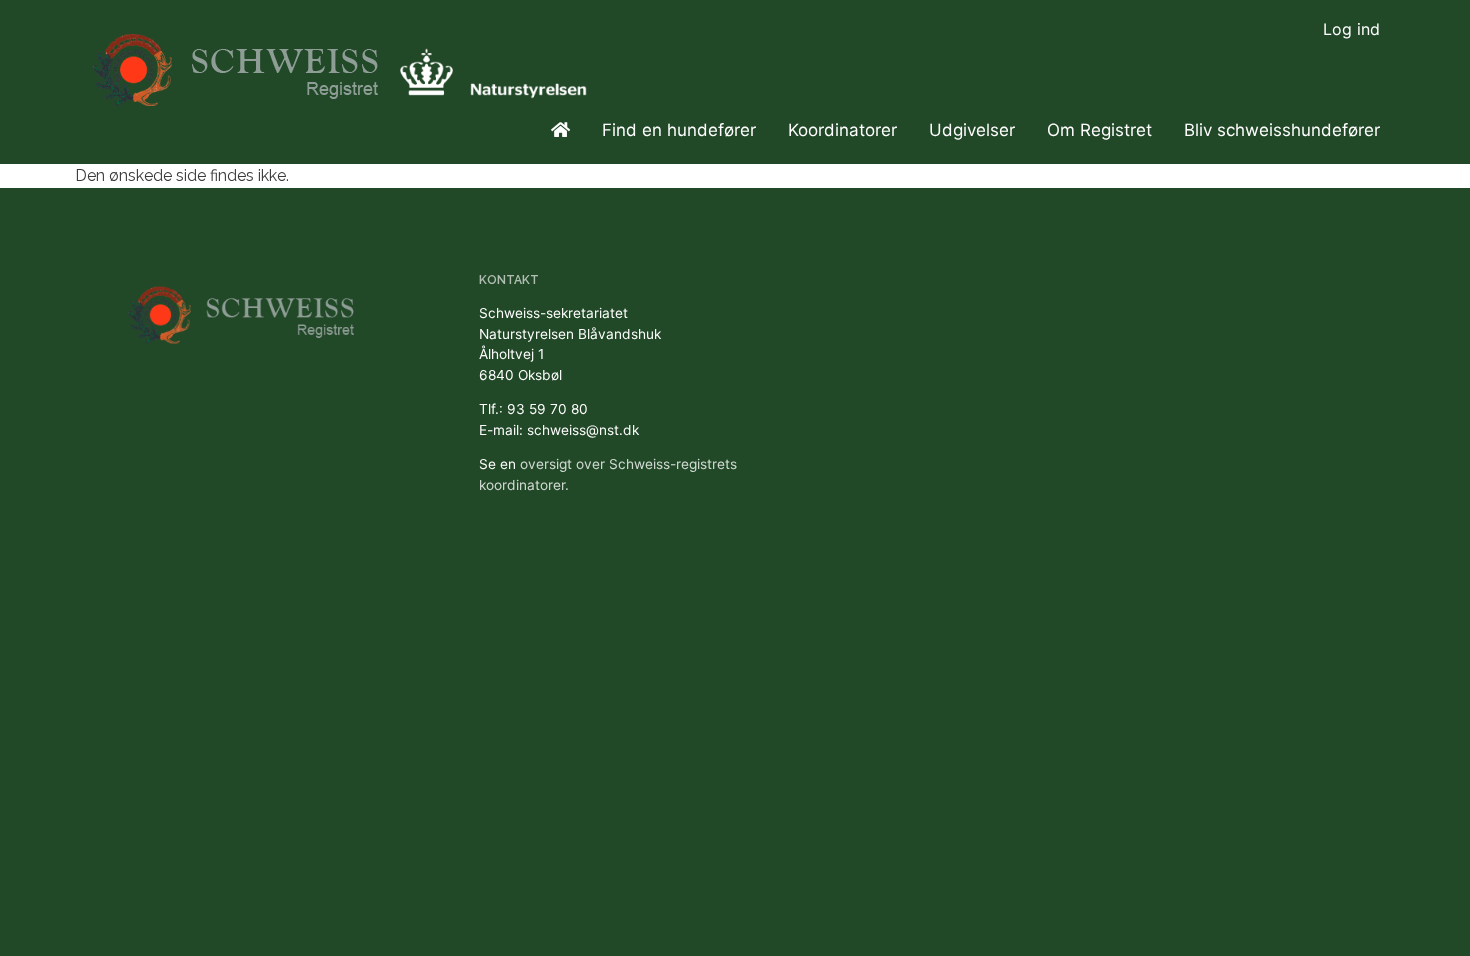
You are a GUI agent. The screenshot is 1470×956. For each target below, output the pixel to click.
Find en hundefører (679, 130)
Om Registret (1099, 130)
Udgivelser (972, 130)
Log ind (1351, 29)
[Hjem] (238, 60)
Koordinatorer (842, 130)
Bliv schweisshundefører (1282, 130)
